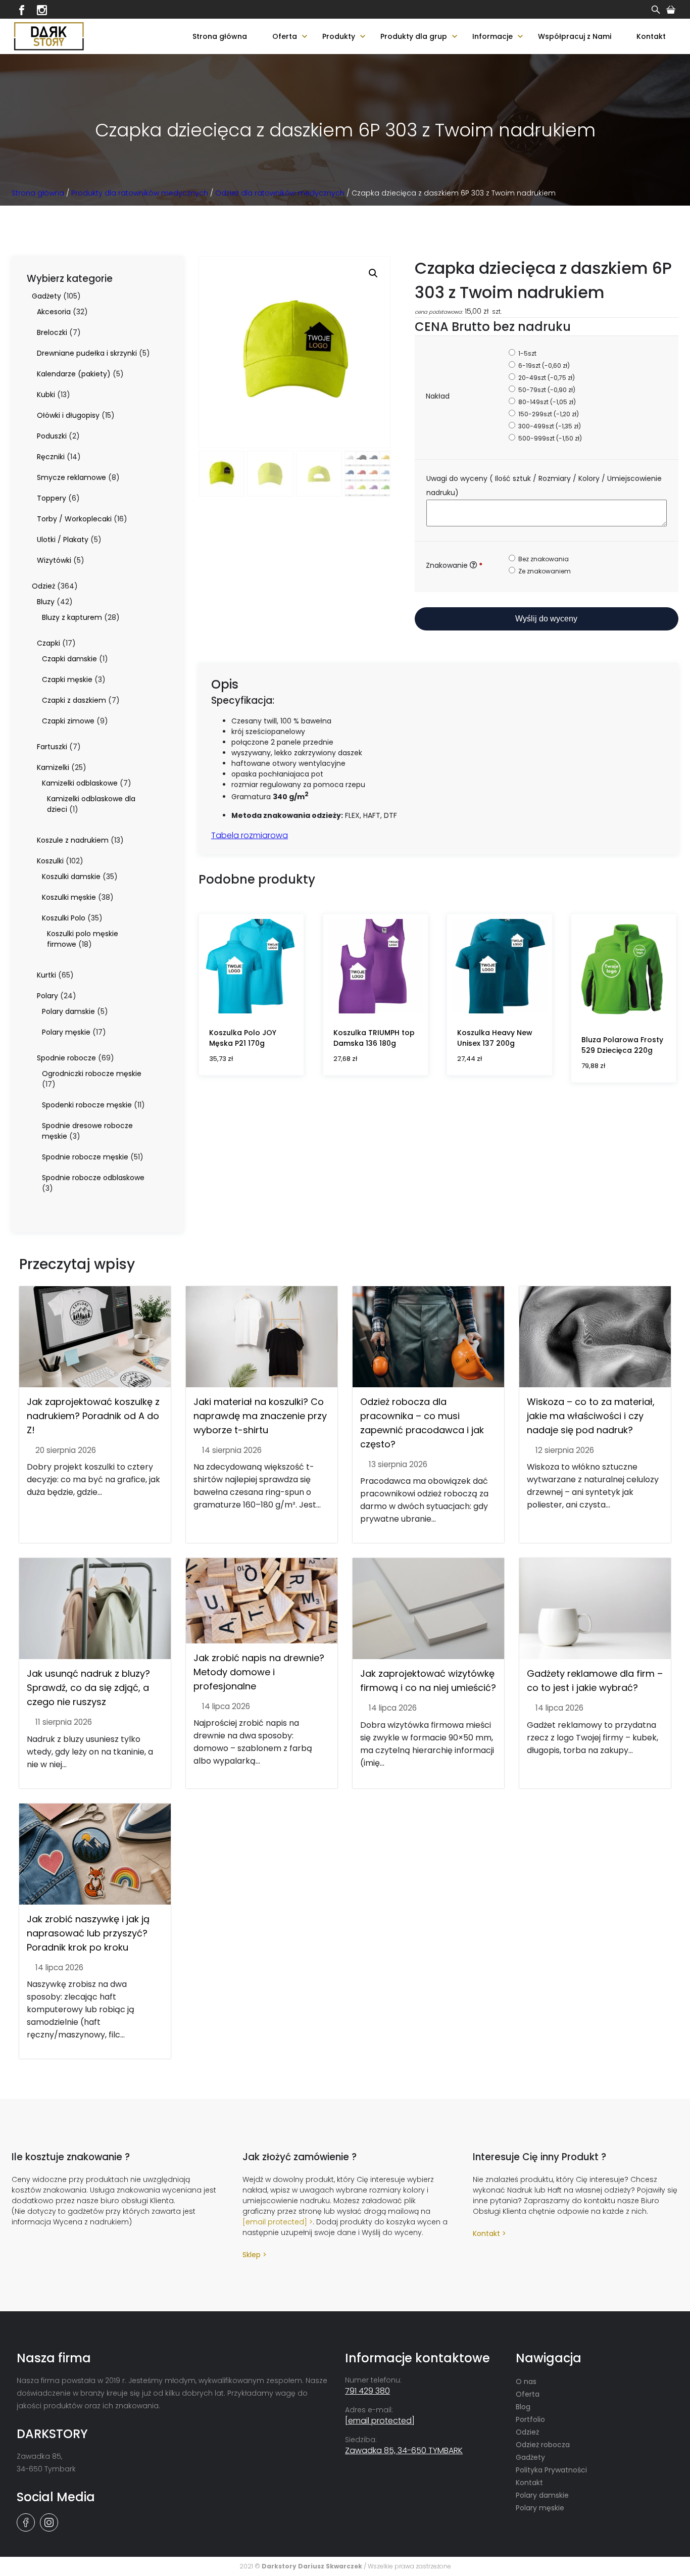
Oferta (285, 36)
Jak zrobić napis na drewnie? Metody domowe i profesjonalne (259, 1672)
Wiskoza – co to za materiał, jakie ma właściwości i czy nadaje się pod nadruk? (591, 1416)
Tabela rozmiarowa (250, 835)
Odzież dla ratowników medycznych (280, 193)
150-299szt (548, 414)
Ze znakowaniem (544, 571)
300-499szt (549, 426)
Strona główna (220, 36)
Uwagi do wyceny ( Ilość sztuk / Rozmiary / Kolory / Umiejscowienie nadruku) (544, 485)
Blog (523, 2407)
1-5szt (527, 353)
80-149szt (546, 402)
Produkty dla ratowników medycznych (140, 193)
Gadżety (530, 2457)
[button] (373, 273)
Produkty (339, 36)
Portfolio (530, 2419)
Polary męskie (540, 2508)
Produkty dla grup (414, 36)
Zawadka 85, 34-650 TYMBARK (404, 2450)
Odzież (527, 2432)
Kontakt (651, 36)
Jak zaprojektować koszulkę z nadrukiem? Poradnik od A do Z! (93, 1416)
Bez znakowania (543, 559)
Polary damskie (542, 2495)
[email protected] (275, 2222)
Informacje (492, 36)
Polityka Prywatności (551, 2470)
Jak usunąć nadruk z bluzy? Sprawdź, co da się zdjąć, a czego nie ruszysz (88, 1688)
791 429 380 (367, 2391)
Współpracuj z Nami (575, 36)
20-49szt (546, 378)
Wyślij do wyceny (546, 619)
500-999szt (549, 438)
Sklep (252, 2255)
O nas (526, 2381)
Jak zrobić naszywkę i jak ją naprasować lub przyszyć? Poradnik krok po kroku (88, 1933)
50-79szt (546, 390)
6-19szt (543, 366)
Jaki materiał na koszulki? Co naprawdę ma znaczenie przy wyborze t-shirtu (260, 1416)
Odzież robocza (543, 2445)
